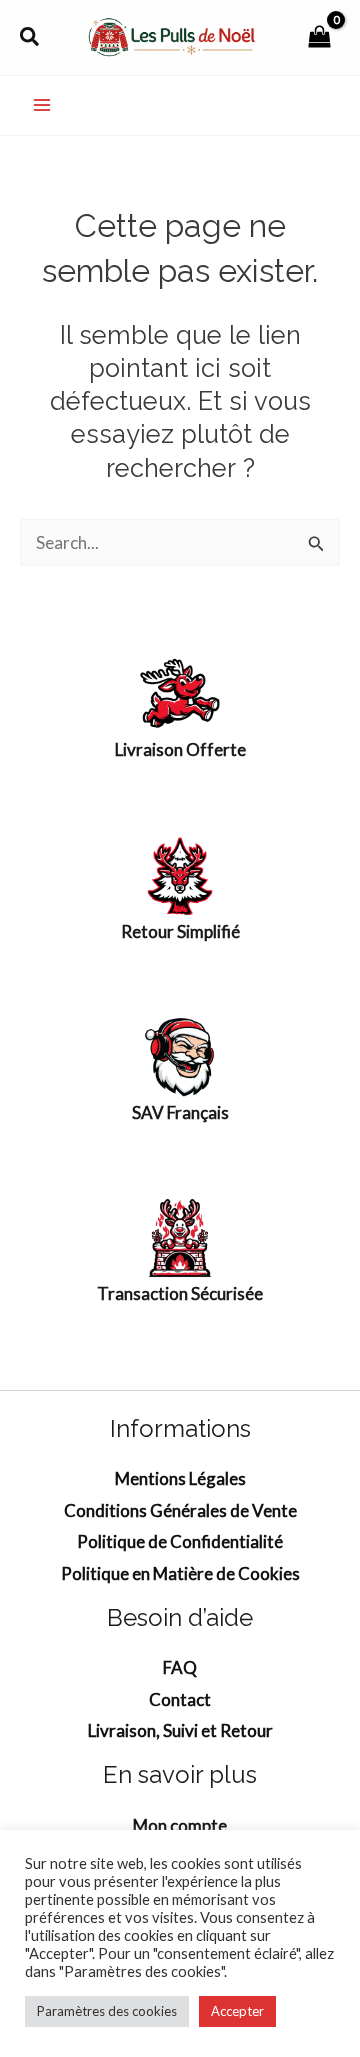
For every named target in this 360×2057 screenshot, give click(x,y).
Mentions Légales (180, 1478)
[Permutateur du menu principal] (42, 106)
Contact (180, 1699)
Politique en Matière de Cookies (180, 1573)
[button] (30, 37)
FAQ (180, 1667)
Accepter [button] (237, 2011)
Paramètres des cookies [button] (107, 2011)
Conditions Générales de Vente (180, 1510)
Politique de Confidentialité (180, 1541)
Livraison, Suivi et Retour (180, 1730)
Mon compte (180, 1825)
